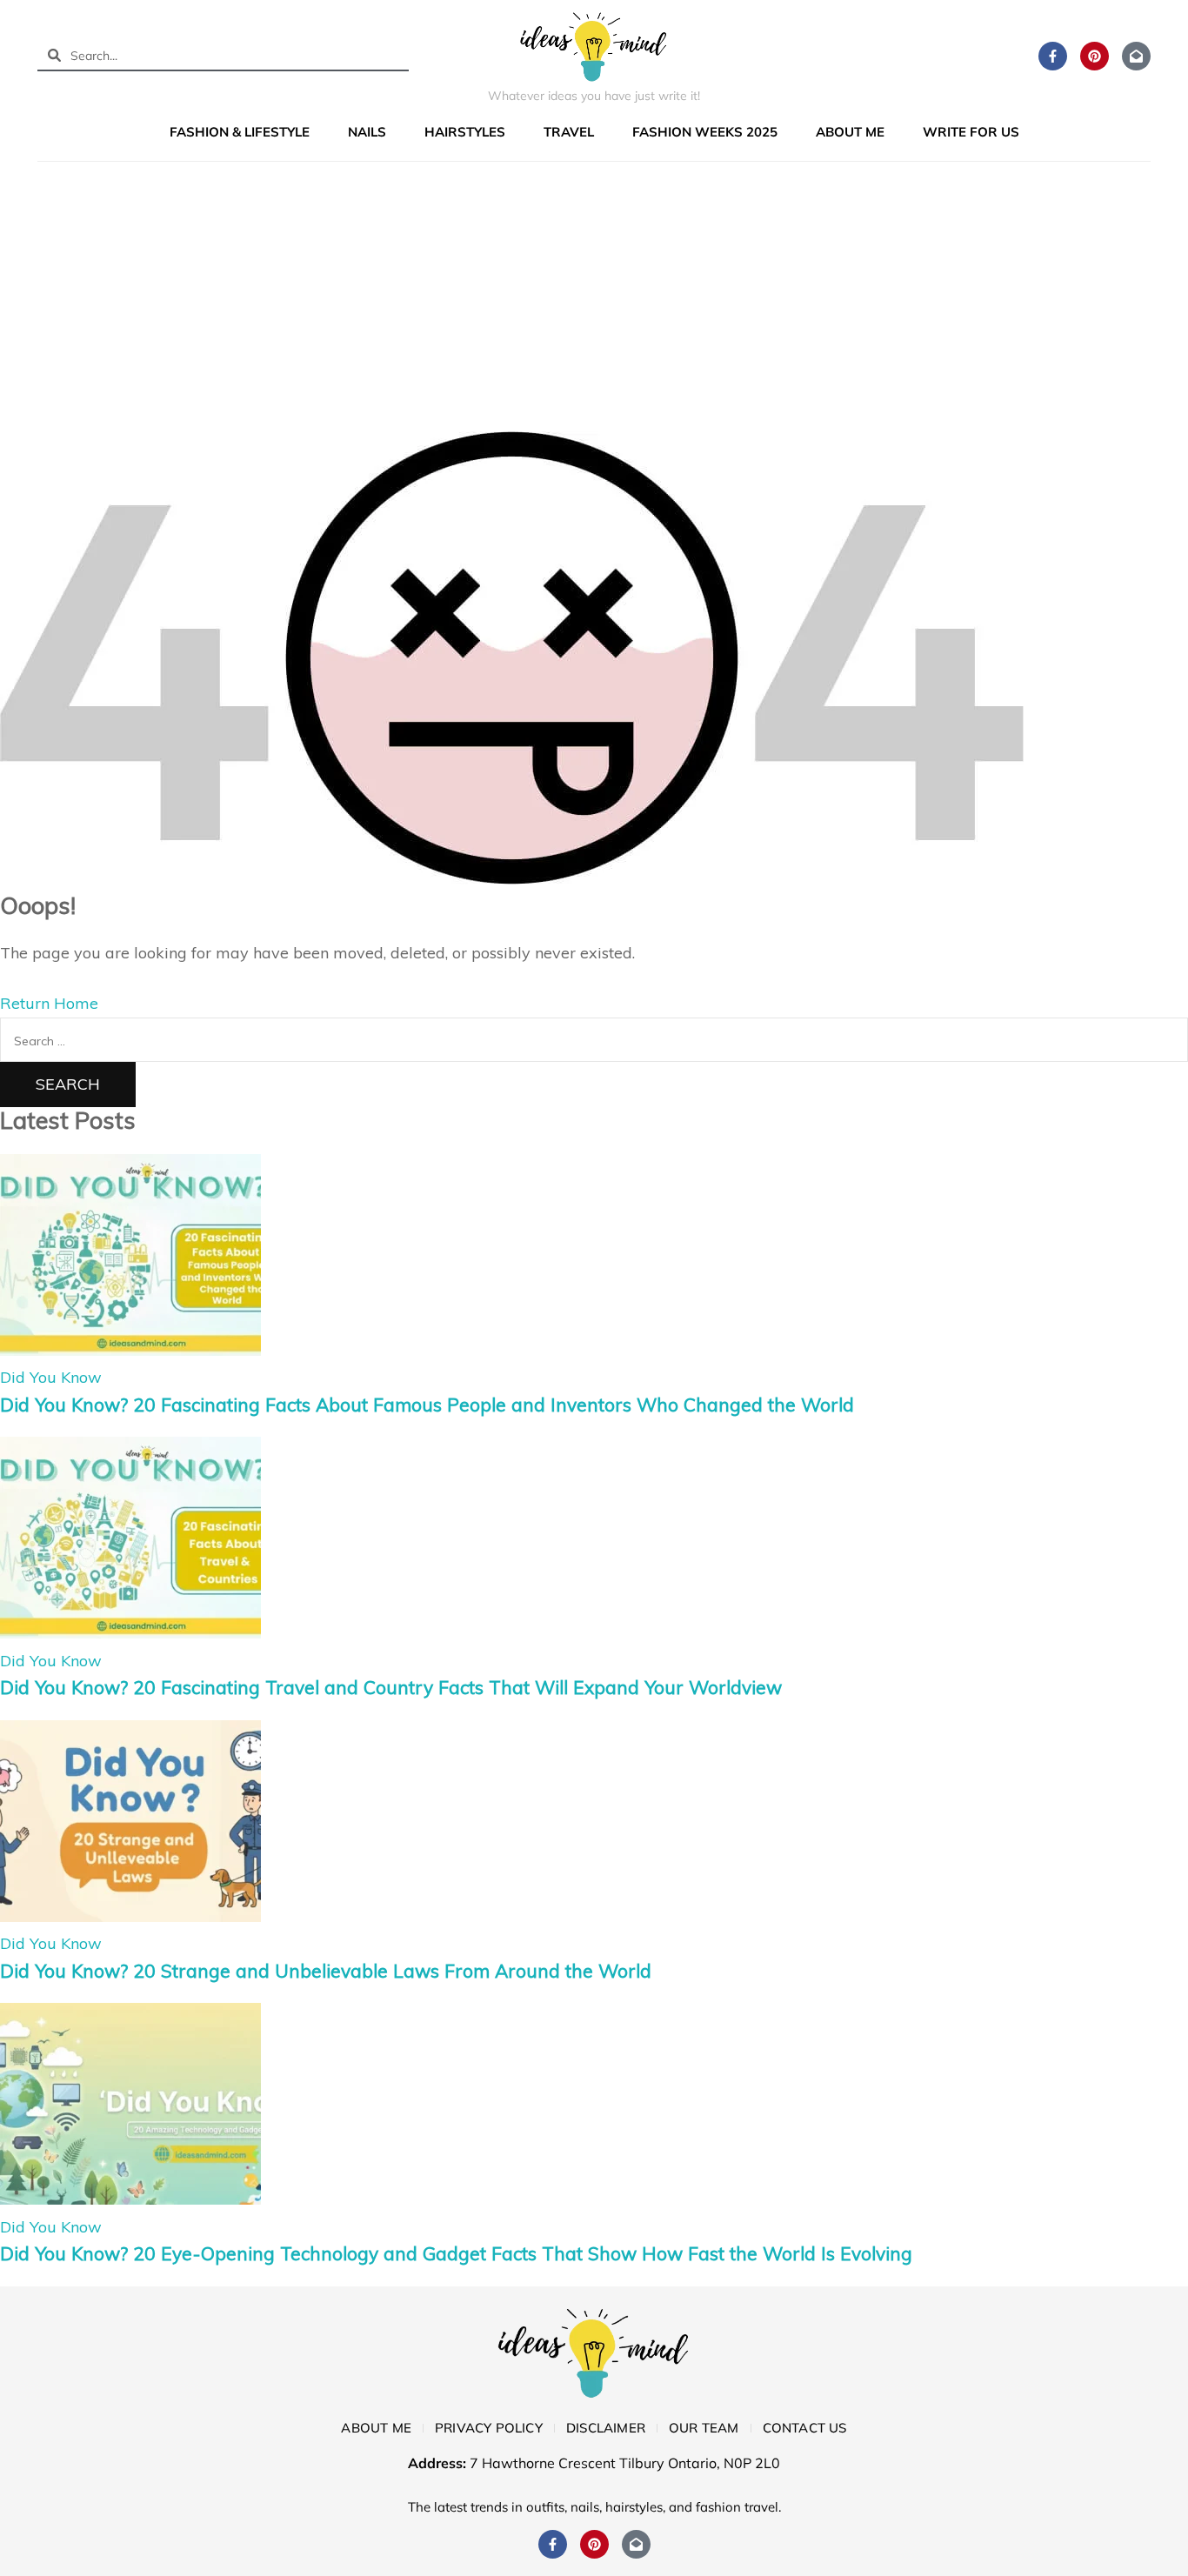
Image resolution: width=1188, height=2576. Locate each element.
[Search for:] (594, 1040)
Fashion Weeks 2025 (705, 132)
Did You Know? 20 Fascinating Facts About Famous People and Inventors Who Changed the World (427, 1405)
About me (850, 132)
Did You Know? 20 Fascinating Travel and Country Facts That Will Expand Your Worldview (391, 1687)
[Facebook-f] (1053, 56)
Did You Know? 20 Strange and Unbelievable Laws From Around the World (326, 1971)
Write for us (971, 132)
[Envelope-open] (1136, 56)
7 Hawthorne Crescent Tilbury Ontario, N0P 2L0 (625, 2463)
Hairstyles (465, 132)
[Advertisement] (594, 301)
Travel (569, 132)
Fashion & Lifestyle (240, 132)
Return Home (49, 1003)
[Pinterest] (1095, 56)
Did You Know (51, 1377)
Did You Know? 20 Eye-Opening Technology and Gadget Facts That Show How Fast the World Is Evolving (456, 2253)
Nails (367, 132)
